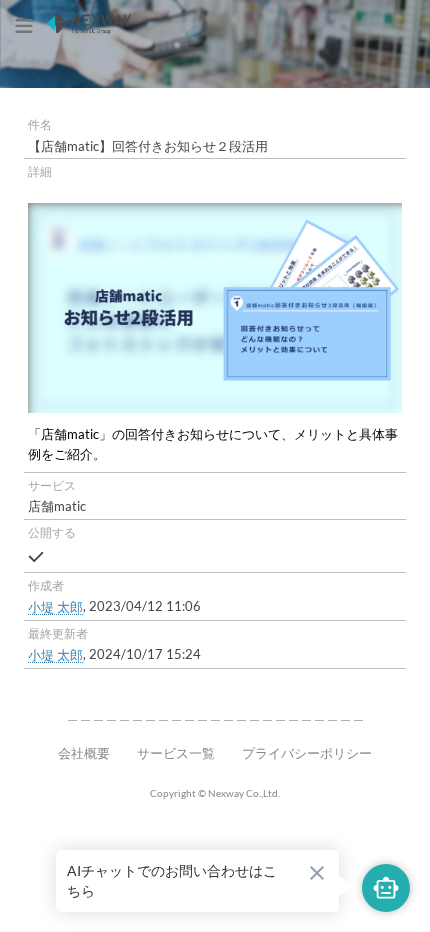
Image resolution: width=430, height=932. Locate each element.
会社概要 (84, 753)
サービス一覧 (176, 753)
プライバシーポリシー (307, 753)
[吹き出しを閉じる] (317, 873)
